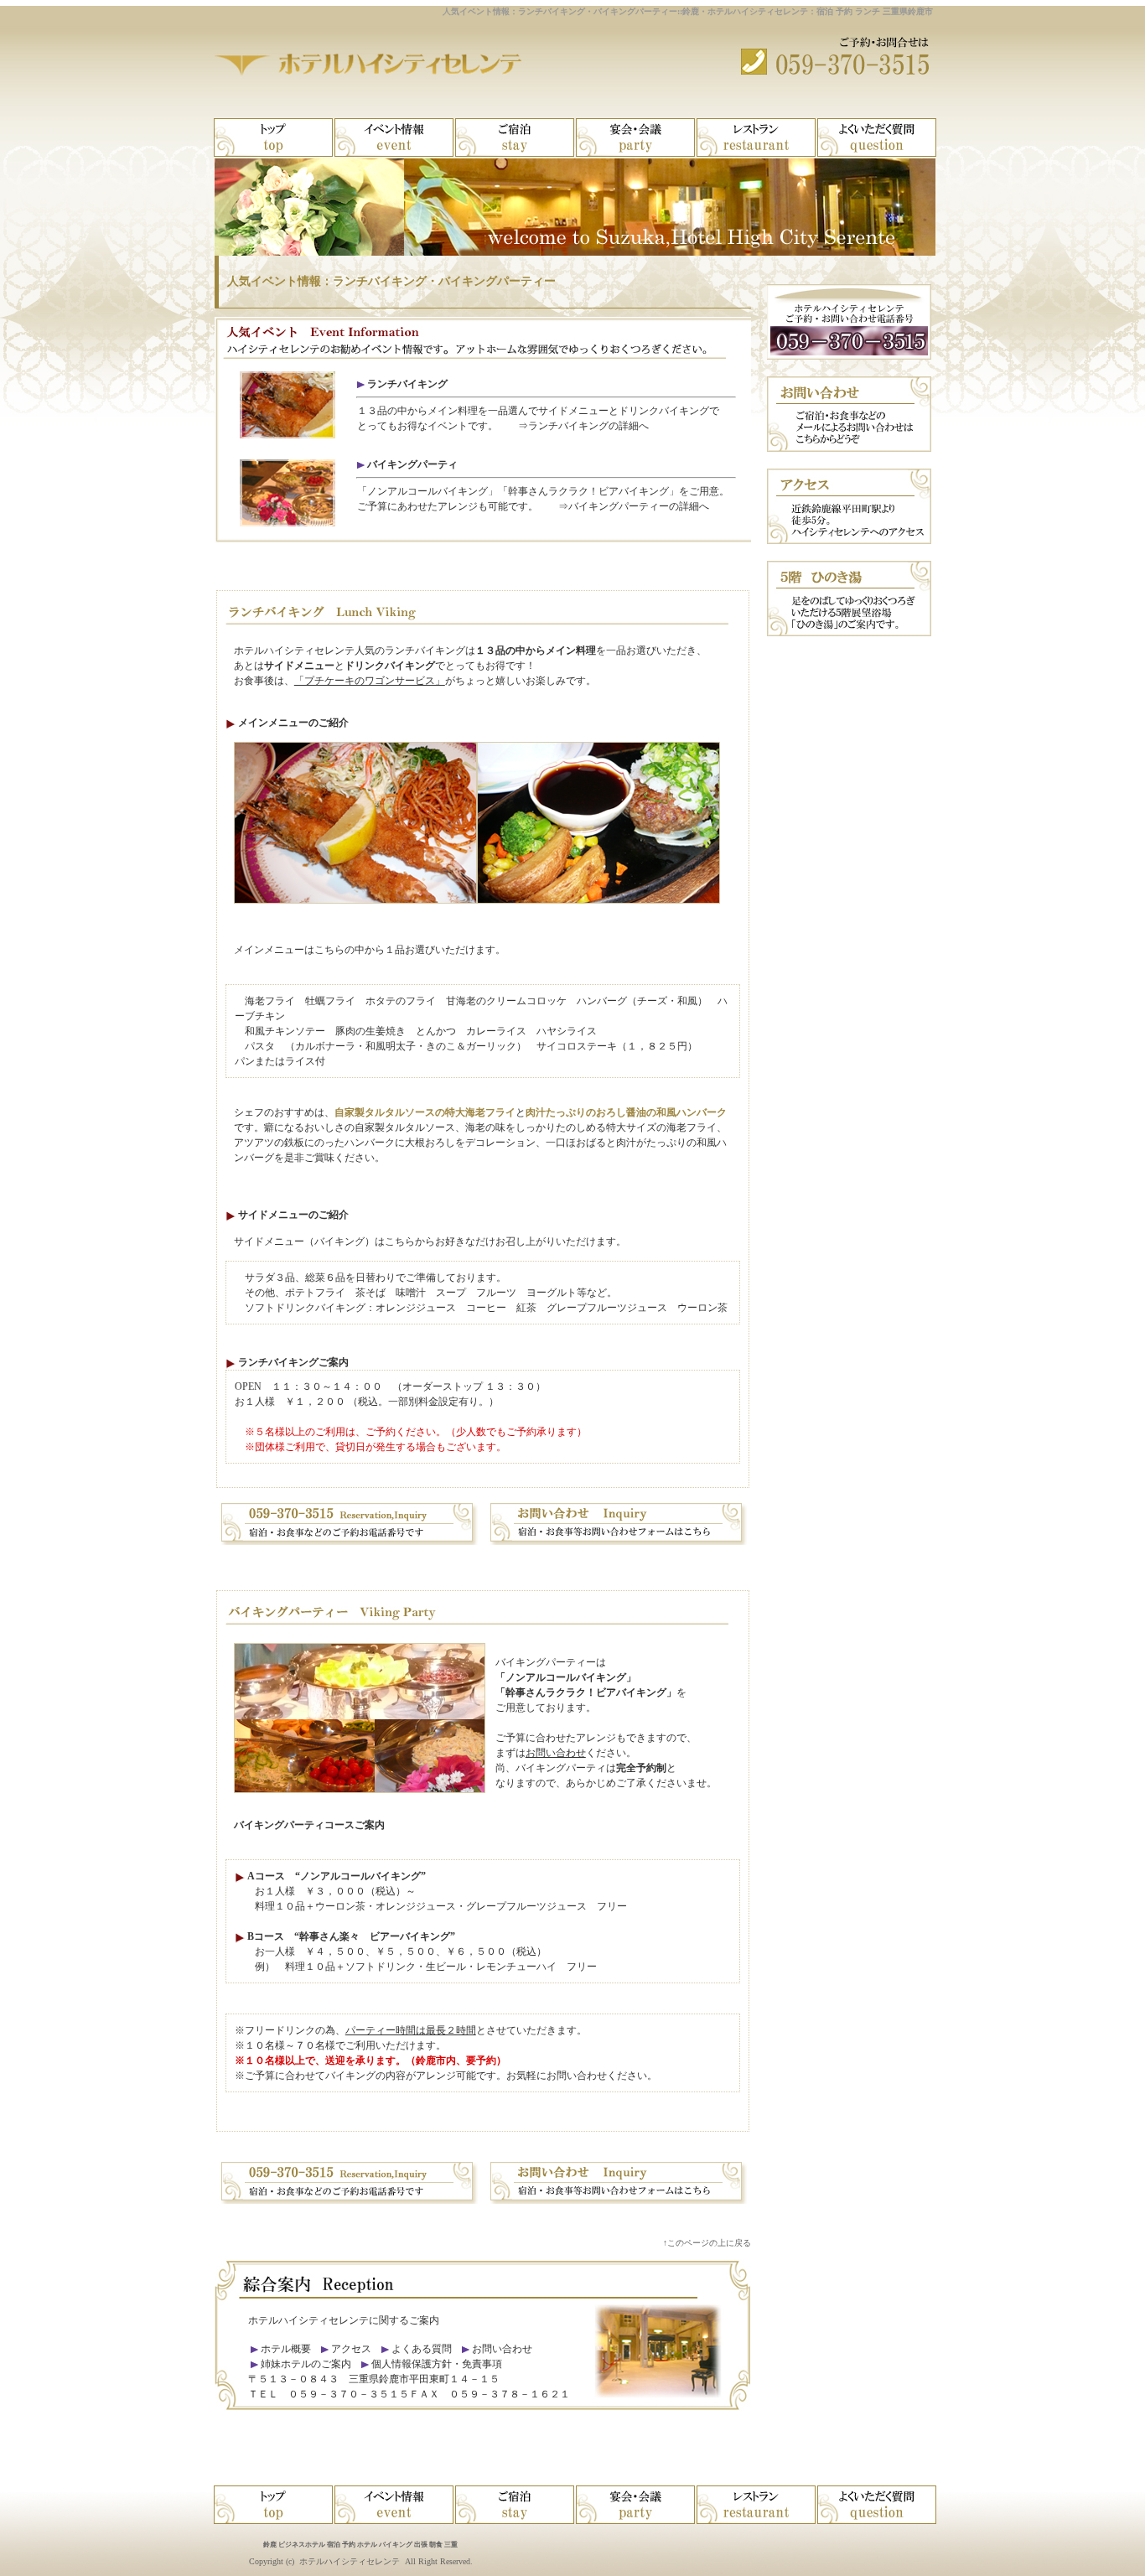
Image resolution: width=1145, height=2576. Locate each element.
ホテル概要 (286, 2349)
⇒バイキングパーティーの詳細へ (634, 506)
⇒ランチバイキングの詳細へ (583, 426)
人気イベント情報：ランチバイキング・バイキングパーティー (391, 281)
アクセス (351, 2349)
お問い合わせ (556, 1753)
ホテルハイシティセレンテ (350, 2561)
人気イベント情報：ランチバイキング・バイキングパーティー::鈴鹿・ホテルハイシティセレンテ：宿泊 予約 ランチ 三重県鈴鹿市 (688, 11)
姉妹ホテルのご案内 (305, 2364)
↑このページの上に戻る (707, 2243)
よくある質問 (422, 2349)
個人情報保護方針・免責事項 (437, 2364)
